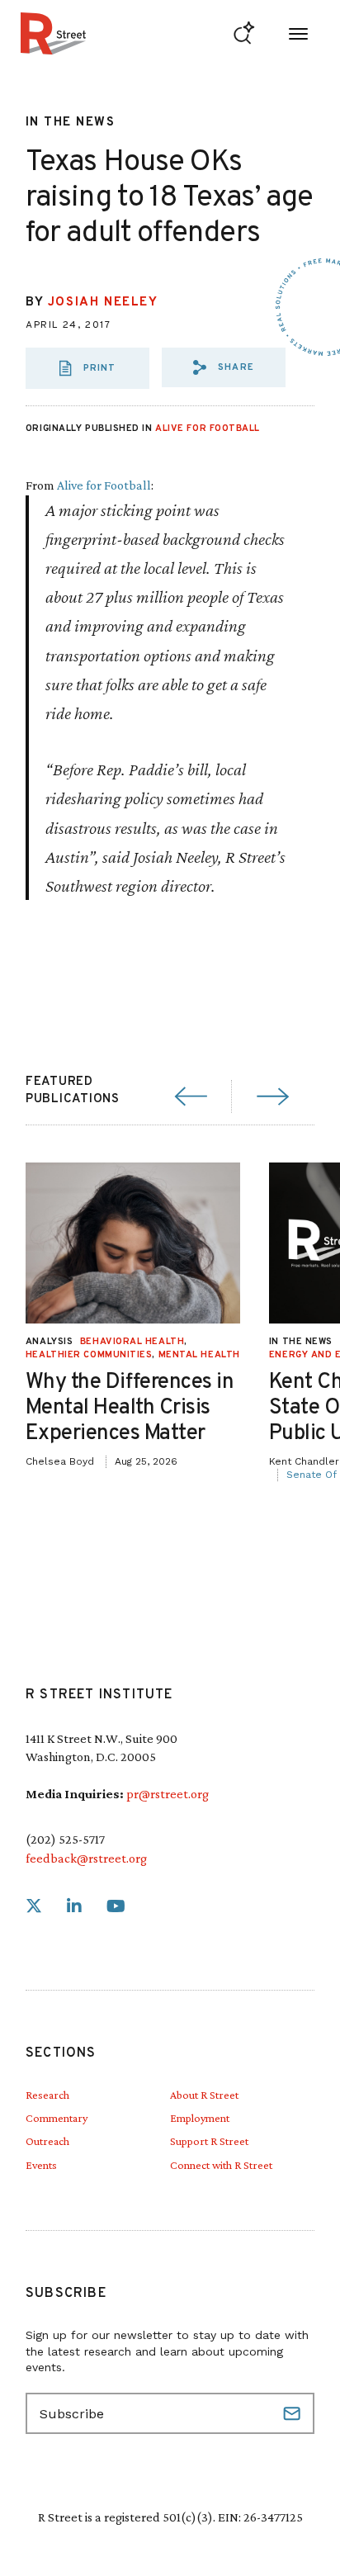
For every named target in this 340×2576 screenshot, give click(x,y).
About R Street (204, 2095)
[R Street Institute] (53, 33)
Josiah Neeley (103, 303)
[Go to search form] (244, 33)
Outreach (47, 2141)
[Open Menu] (298, 33)
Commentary (57, 2118)
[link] (34, 1907)
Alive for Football (208, 429)
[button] (224, 367)
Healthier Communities (89, 1355)
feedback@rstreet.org (86, 1858)
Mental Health (199, 1355)
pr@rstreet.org (168, 1794)
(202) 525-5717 (65, 1839)
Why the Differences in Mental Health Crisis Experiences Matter (130, 1408)
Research (47, 2095)
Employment (200, 2118)
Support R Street (209, 2141)
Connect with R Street (221, 2165)
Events (41, 2165)
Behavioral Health (132, 1342)
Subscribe (294, 2413)
